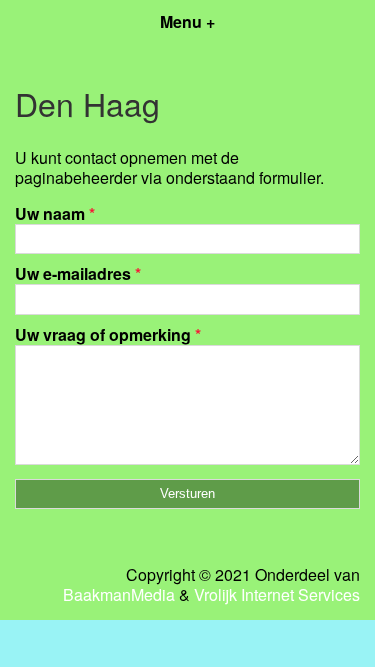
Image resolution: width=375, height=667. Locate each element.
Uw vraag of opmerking (108, 334)
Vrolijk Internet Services (277, 595)
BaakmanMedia (119, 595)
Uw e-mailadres (78, 273)
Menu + (187, 21)
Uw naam (55, 213)
